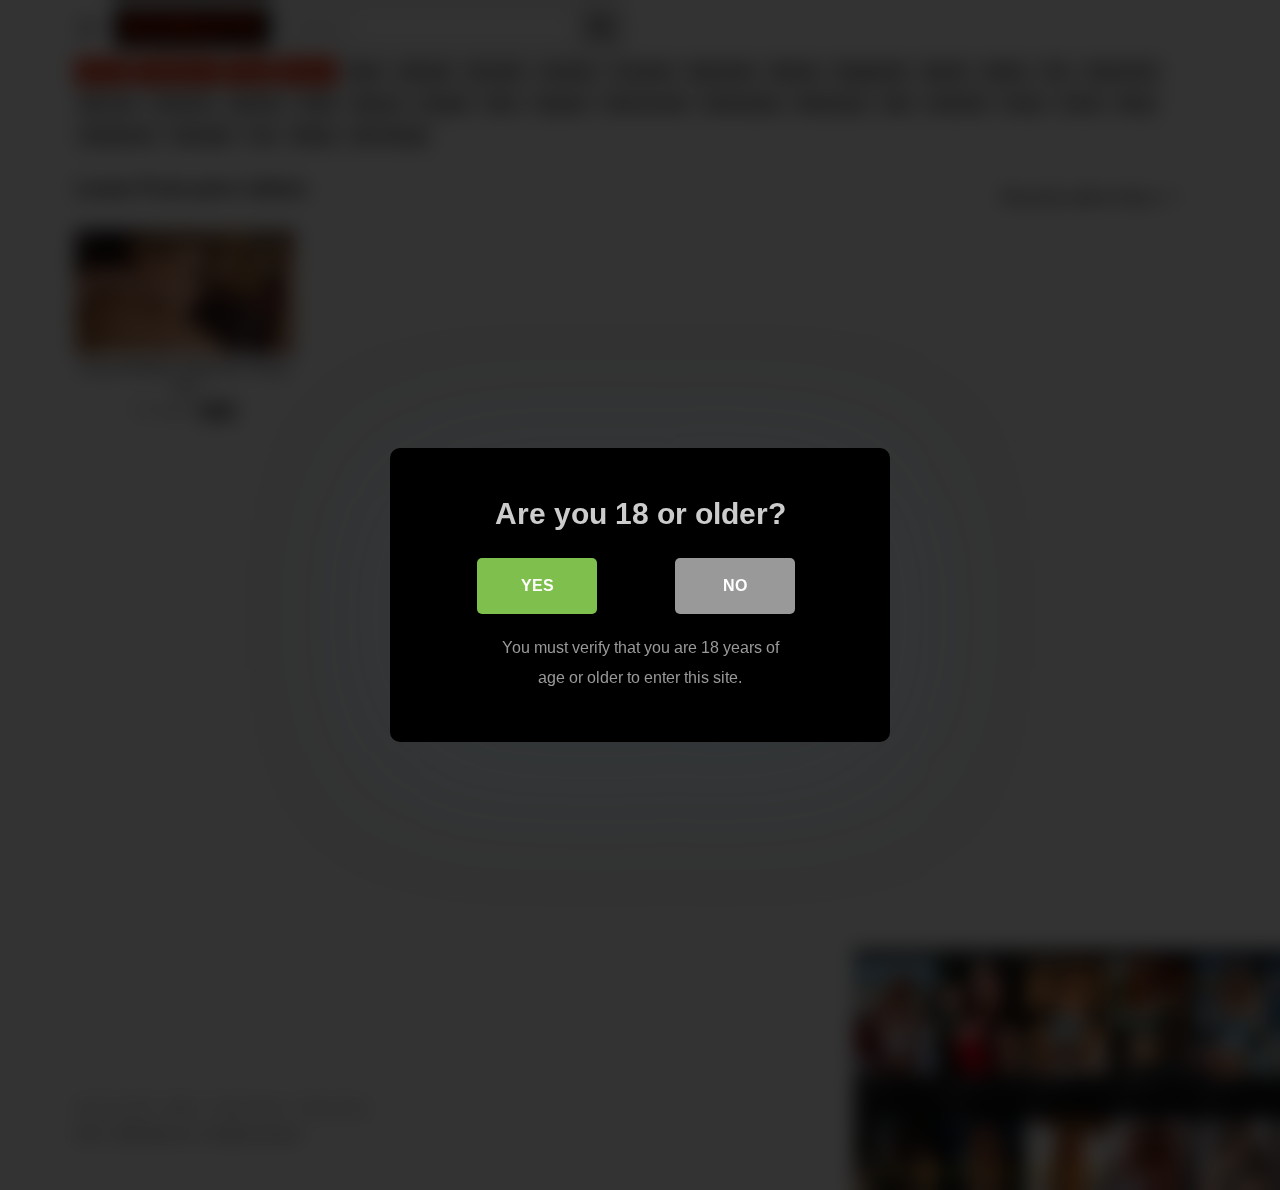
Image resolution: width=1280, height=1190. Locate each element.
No (735, 585)
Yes (537, 585)
